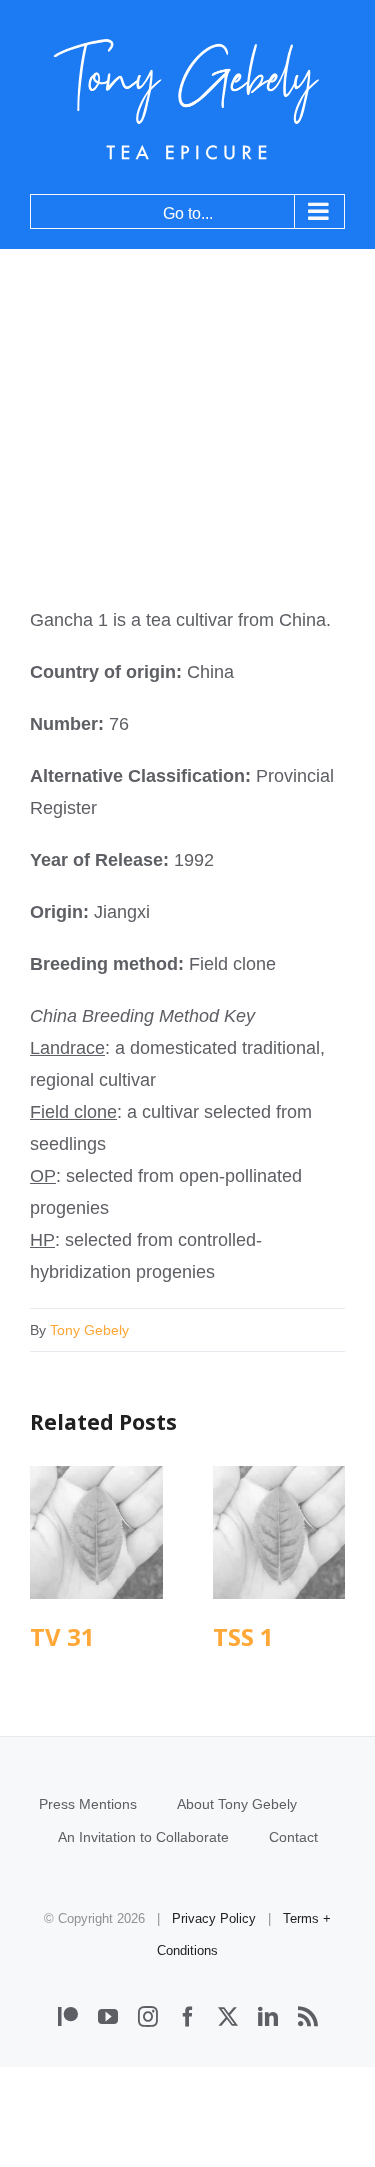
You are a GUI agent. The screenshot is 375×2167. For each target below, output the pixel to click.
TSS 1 (278, 1532)
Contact (293, 1837)
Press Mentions (88, 1804)
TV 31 (96, 1532)
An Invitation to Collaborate (143, 1837)
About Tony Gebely (237, 1804)
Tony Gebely (89, 1330)
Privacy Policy (214, 1918)
